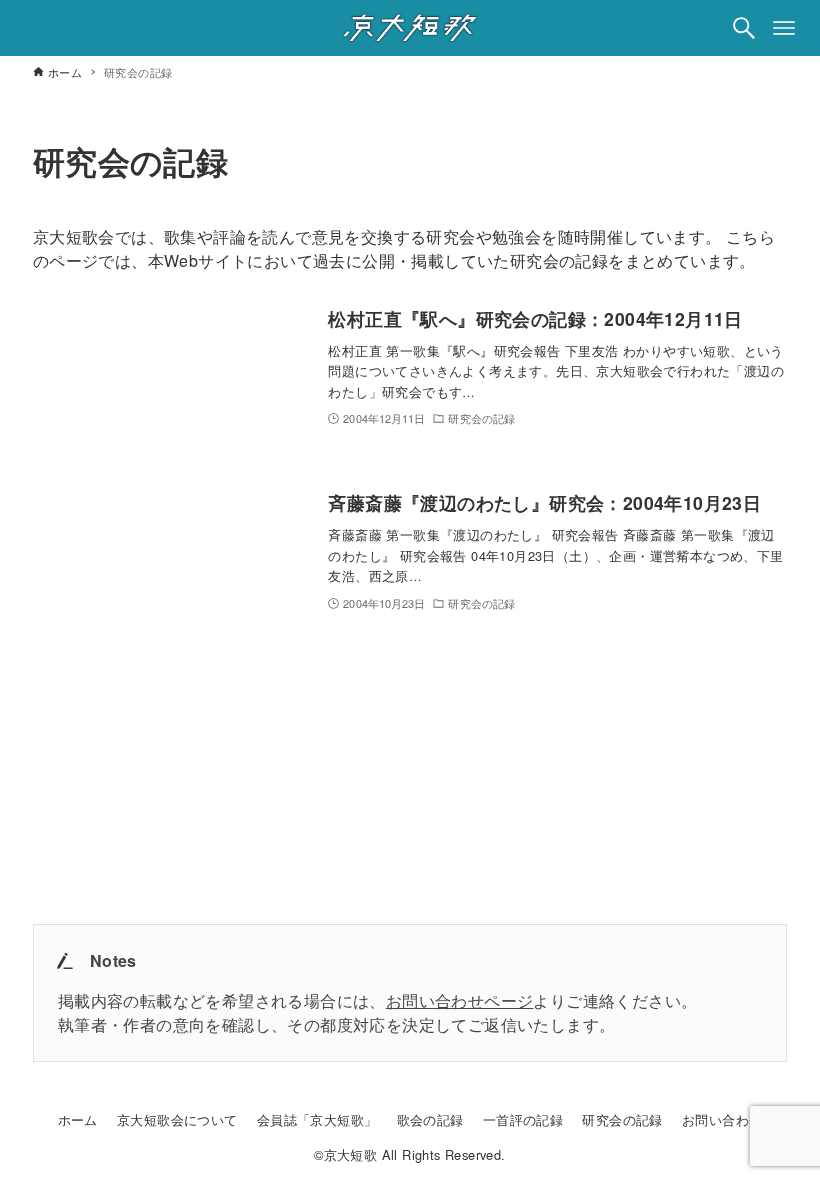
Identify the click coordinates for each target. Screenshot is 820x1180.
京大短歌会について (177, 1119)
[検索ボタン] (744, 28)
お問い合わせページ (460, 1000)
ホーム (78, 1119)
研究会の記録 (622, 1119)
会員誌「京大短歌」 (317, 1119)
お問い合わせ (722, 1119)
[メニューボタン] (784, 28)
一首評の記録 (523, 1119)
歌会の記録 (430, 1119)
